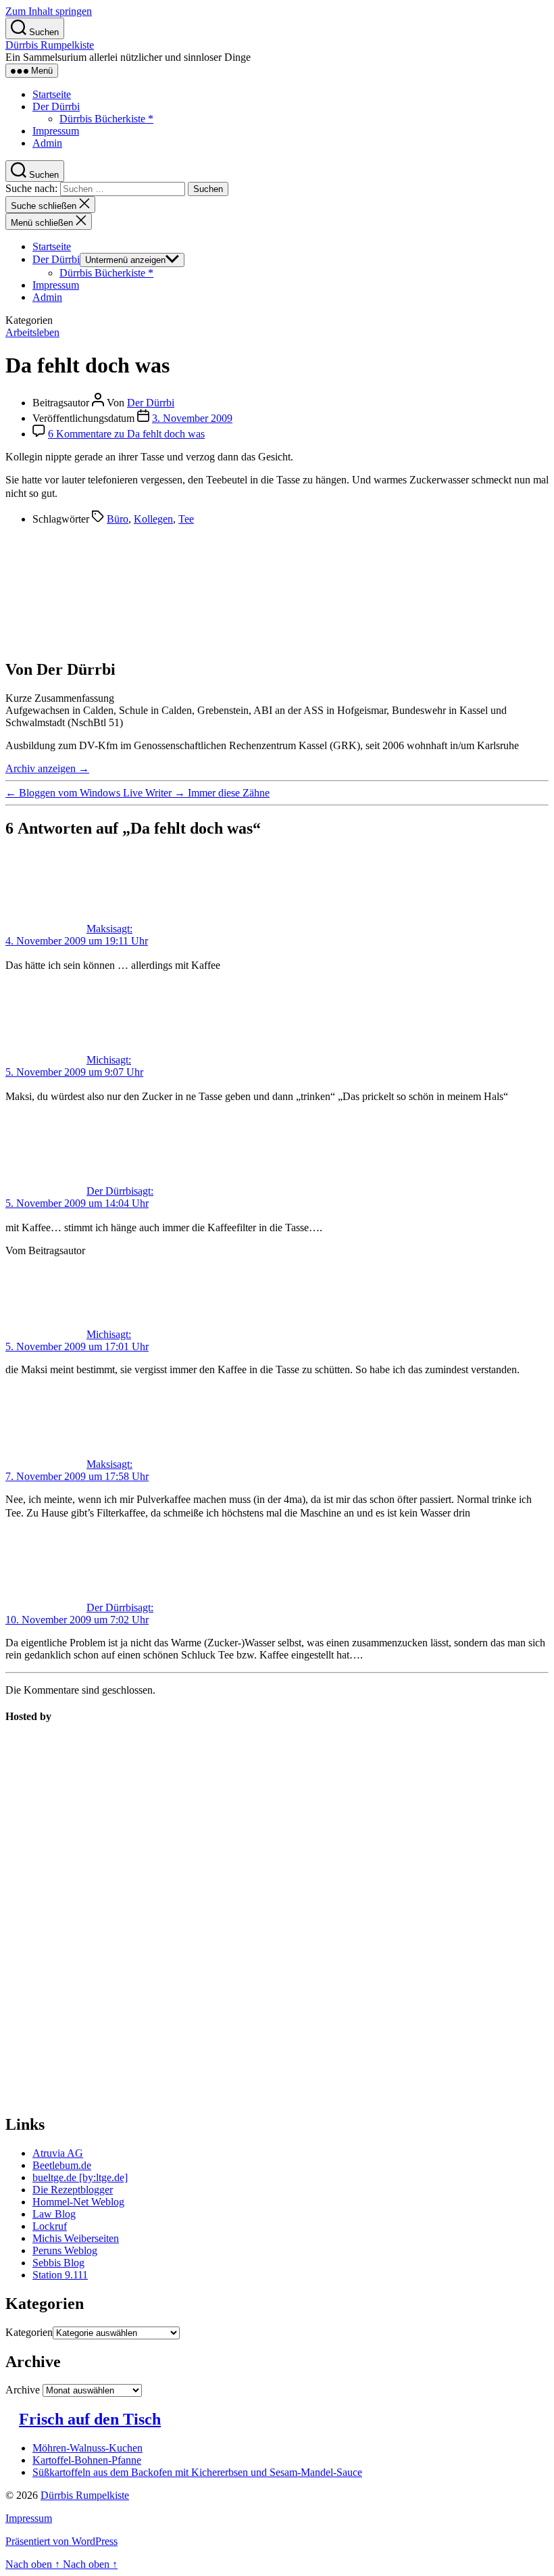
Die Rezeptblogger (73, 2190)
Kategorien (29, 2332)
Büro (118, 519)
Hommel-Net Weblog (78, 2202)
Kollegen (153, 519)
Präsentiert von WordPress (61, 2541)
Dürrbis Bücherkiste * (106, 119)
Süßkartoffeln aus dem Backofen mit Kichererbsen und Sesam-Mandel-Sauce (197, 2472)
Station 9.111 (60, 2275)
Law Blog (54, 2214)
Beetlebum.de (62, 2165)
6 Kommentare (126, 434)
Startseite (52, 94)
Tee (186, 519)
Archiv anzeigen (47, 768)
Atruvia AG (58, 2153)
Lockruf (50, 2226)
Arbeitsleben (32, 332)
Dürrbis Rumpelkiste (50, 45)
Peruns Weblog (65, 2250)
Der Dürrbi (56, 106)
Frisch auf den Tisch (90, 2419)
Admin (47, 143)
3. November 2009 (192, 418)
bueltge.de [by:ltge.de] (80, 2177)
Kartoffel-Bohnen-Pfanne (87, 2460)
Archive (23, 2390)
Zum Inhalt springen (49, 11)
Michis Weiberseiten (76, 2238)
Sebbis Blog (58, 2263)
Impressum (56, 131)
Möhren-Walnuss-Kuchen (87, 2448)
